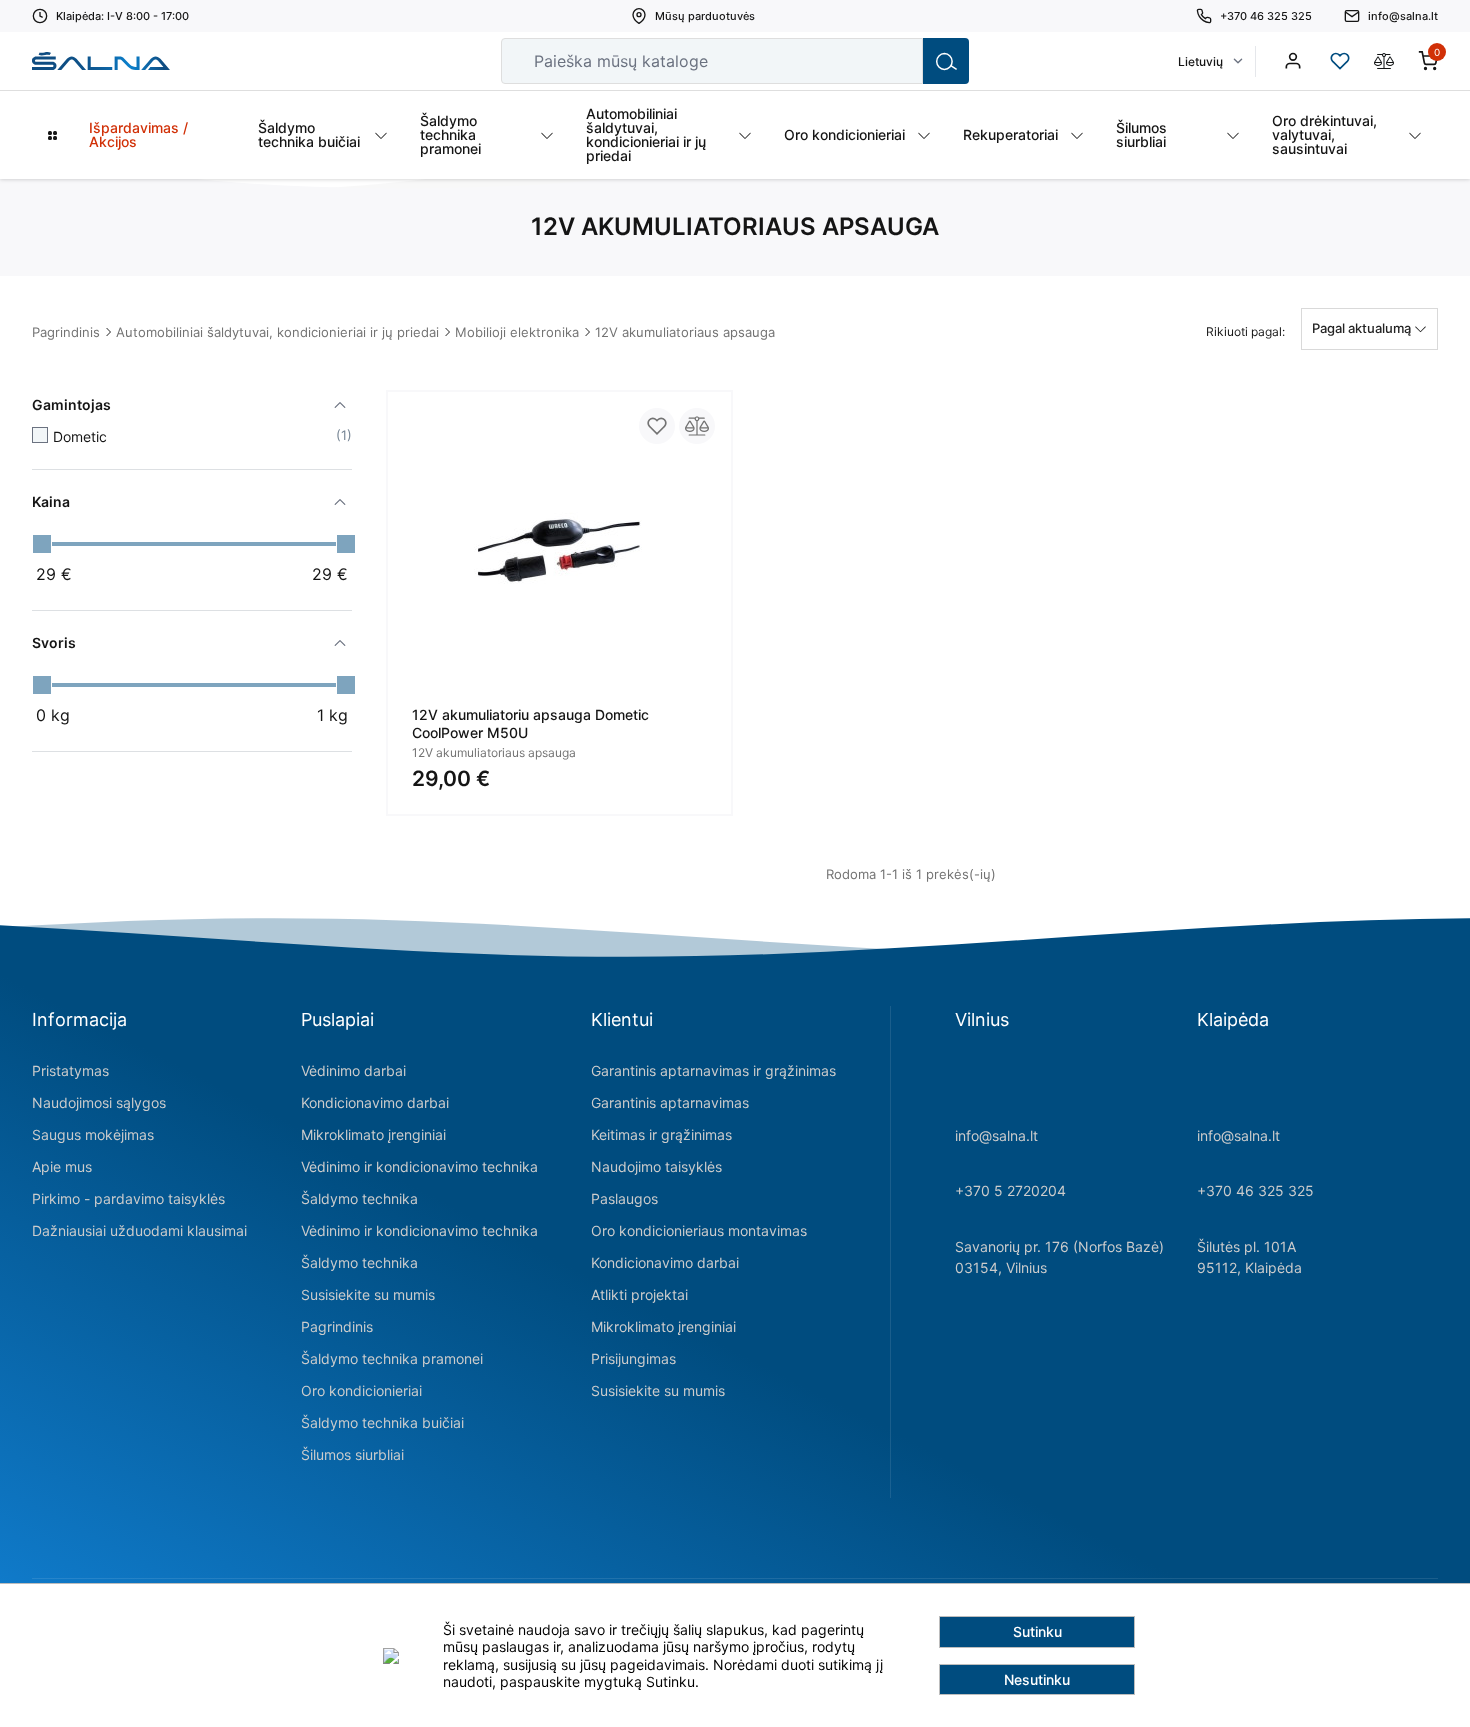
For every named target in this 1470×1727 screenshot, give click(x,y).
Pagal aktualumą (1363, 328)
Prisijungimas (633, 1358)
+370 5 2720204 (1010, 1190)
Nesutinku (1037, 1679)
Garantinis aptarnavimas (670, 1102)
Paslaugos (624, 1198)
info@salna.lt (996, 1135)
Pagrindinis (66, 332)
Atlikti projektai (639, 1294)
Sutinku (1037, 1631)
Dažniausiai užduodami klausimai (139, 1230)
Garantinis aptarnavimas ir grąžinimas (713, 1070)
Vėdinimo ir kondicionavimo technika (419, 1166)
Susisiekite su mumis (368, 1294)
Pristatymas (70, 1070)
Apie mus (62, 1166)
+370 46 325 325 (1255, 1190)
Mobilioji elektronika (517, 332)
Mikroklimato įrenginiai (373, 1134)
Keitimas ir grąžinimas (661, 1134)
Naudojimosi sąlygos (99, 1102)
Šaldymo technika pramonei (392, 1358)
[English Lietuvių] (1209, 61)
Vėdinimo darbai (353, 1070)
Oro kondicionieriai (361, 1390)
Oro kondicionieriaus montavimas (699, 1230)
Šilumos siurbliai (352, 1454)
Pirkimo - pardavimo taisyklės (128, 1198)
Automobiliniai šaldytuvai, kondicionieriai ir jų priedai (277, 332)
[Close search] (894, 61)
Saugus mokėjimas (93, 1134)
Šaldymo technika (359, 1198)
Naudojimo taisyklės (656, 1166)
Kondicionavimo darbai (375, 1102)
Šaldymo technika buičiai (382, 1422)
